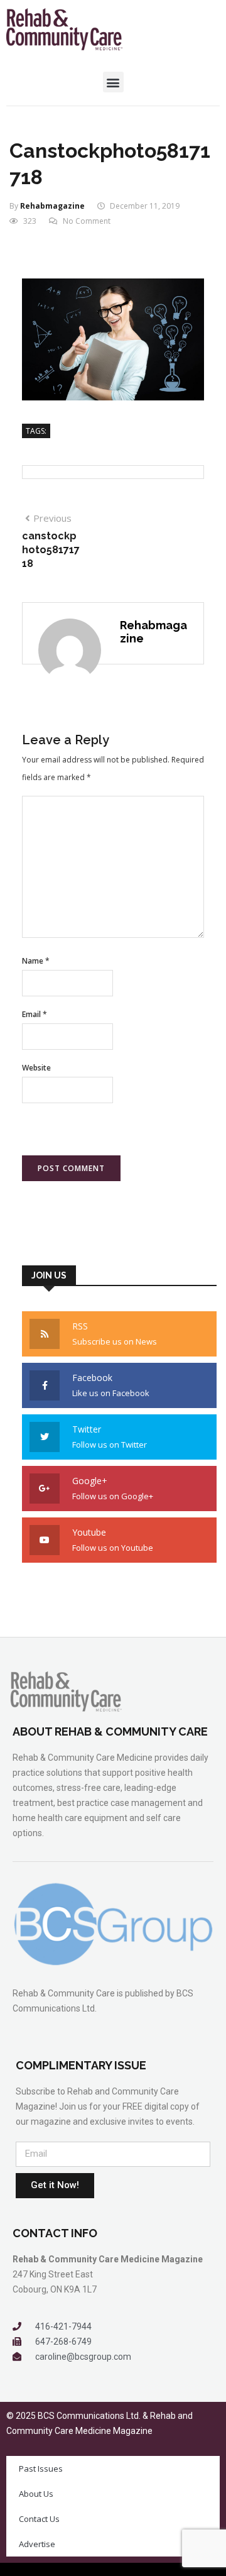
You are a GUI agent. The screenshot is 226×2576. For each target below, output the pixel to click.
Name (36, 961)
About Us (36, 2494)
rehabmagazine (52, 206)
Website (36, 1068)
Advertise (37, 2544)
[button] (113, 82)
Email (35, 1014)
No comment (87, 221)
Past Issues (41, 2469)
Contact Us (39, 2519)
